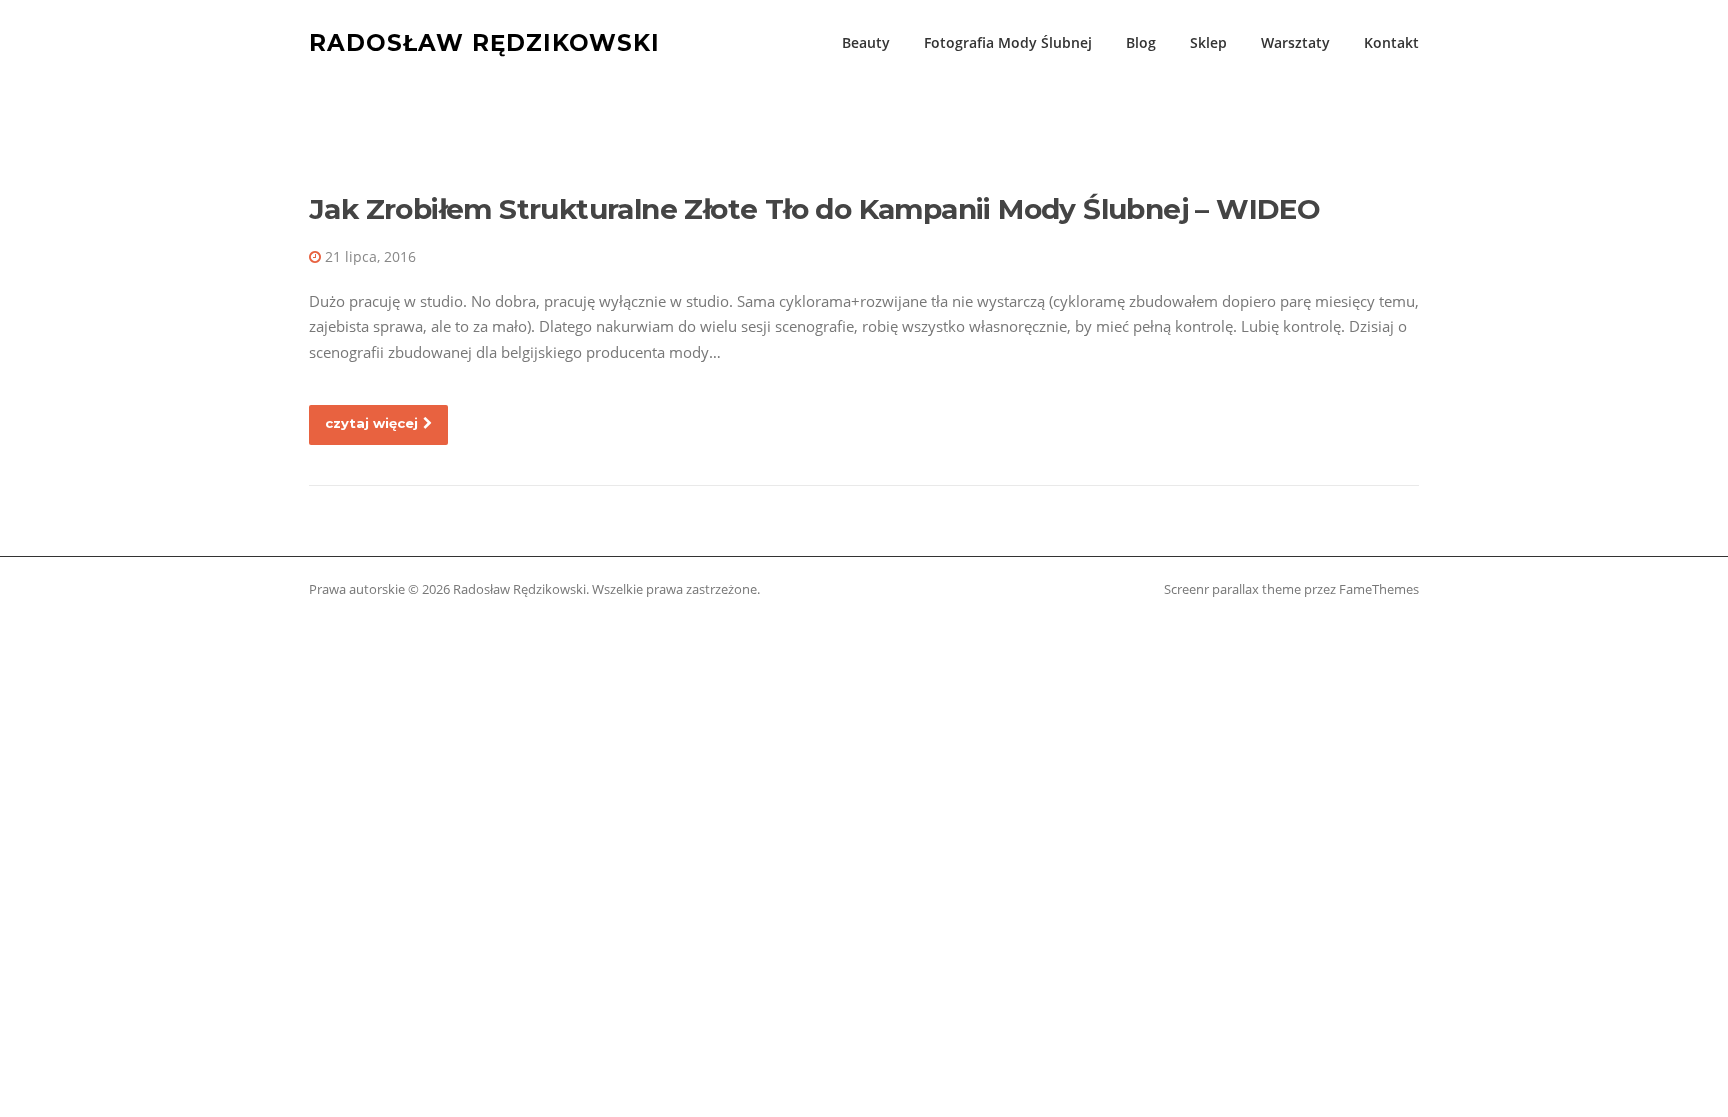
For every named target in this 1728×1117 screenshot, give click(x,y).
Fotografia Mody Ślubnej (1008, 42)
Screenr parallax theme (1232, 589)
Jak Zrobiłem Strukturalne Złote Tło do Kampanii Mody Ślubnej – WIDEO (814, 209)
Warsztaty (1295, 42)
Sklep (1208, 42)
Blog (1141, 42)
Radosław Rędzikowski (484, 42)
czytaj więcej (371, 423)
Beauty (866, 42)
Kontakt (1391, 42)
